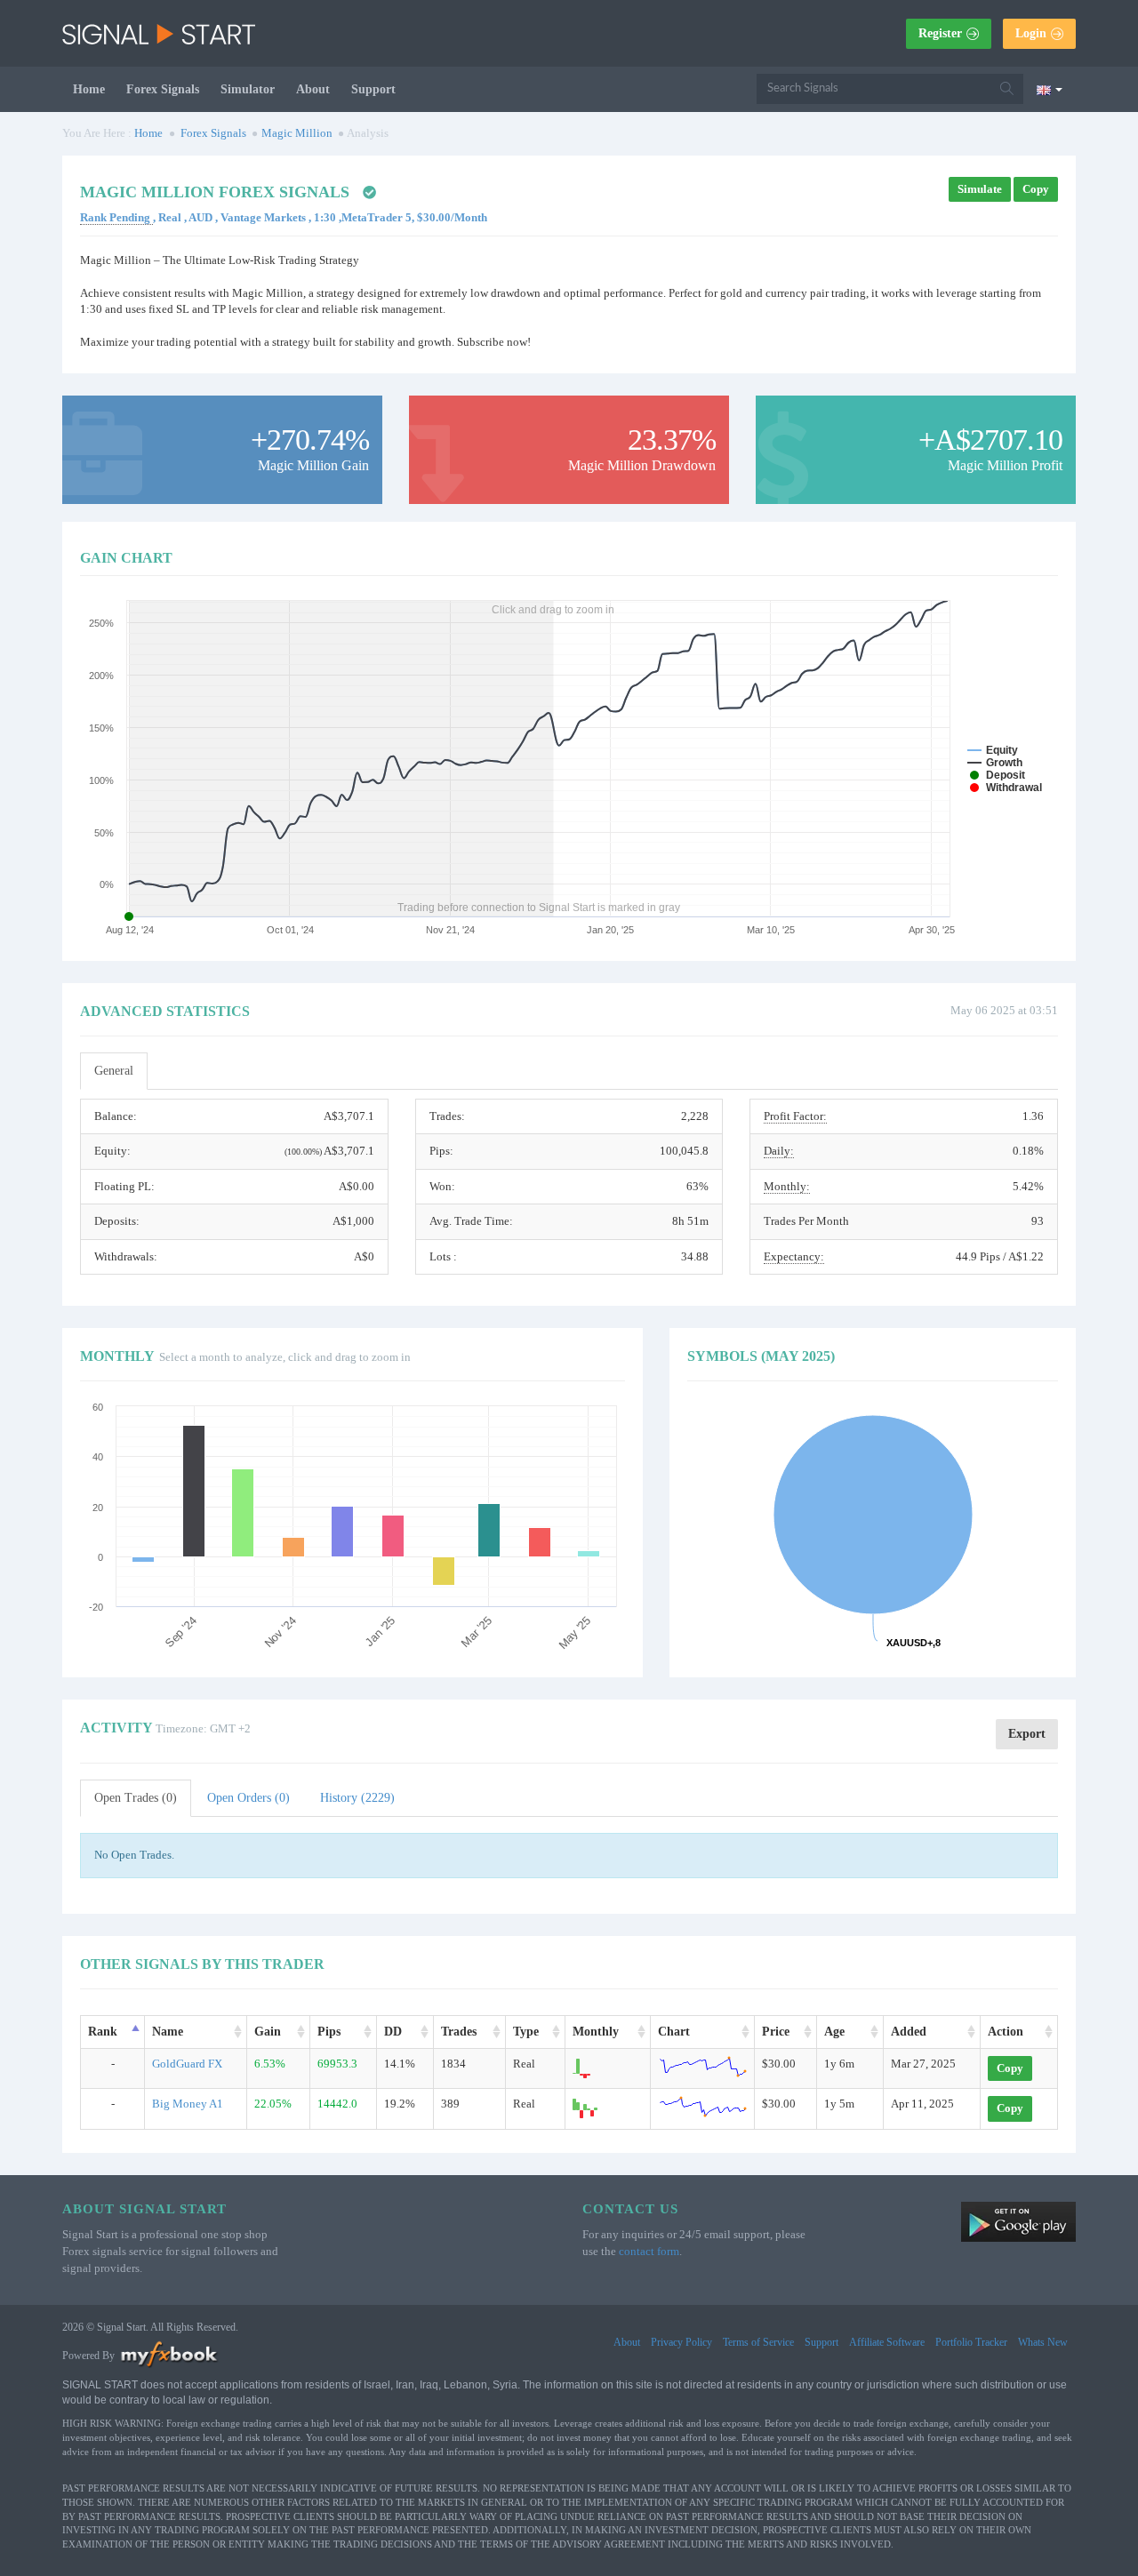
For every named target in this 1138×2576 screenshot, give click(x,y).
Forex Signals (163, 89)
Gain (268, 2032)
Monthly (596, 2032)
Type (526, 2032)
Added (909, 2032)
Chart (674, 2032)
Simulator (248, 89)
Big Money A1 (188, 2104)
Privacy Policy (681, 2342)
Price (776, 2032)
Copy (1036, 189)
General (114, 1071)
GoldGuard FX (187, 2064)
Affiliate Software (887, 2342)
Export (1027, 1734)
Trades (459, 2032)
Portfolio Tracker (971, 2342)
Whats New (1043, 2342)
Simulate (980, 189)
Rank (103, 2032)
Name (168, 2032)
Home (89, 89)
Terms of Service (758, 2342)
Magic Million (297, 133)
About (313, 89)
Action (1006, 2032)
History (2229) (357, 1798)
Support (373, 89)
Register (940, 33)
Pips (329, 2032)
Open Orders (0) (248, 1798)
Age (834, 2032)
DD (393, 2032)
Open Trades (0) (136, 1798)
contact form (649, 2251)
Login (1031, 33)
